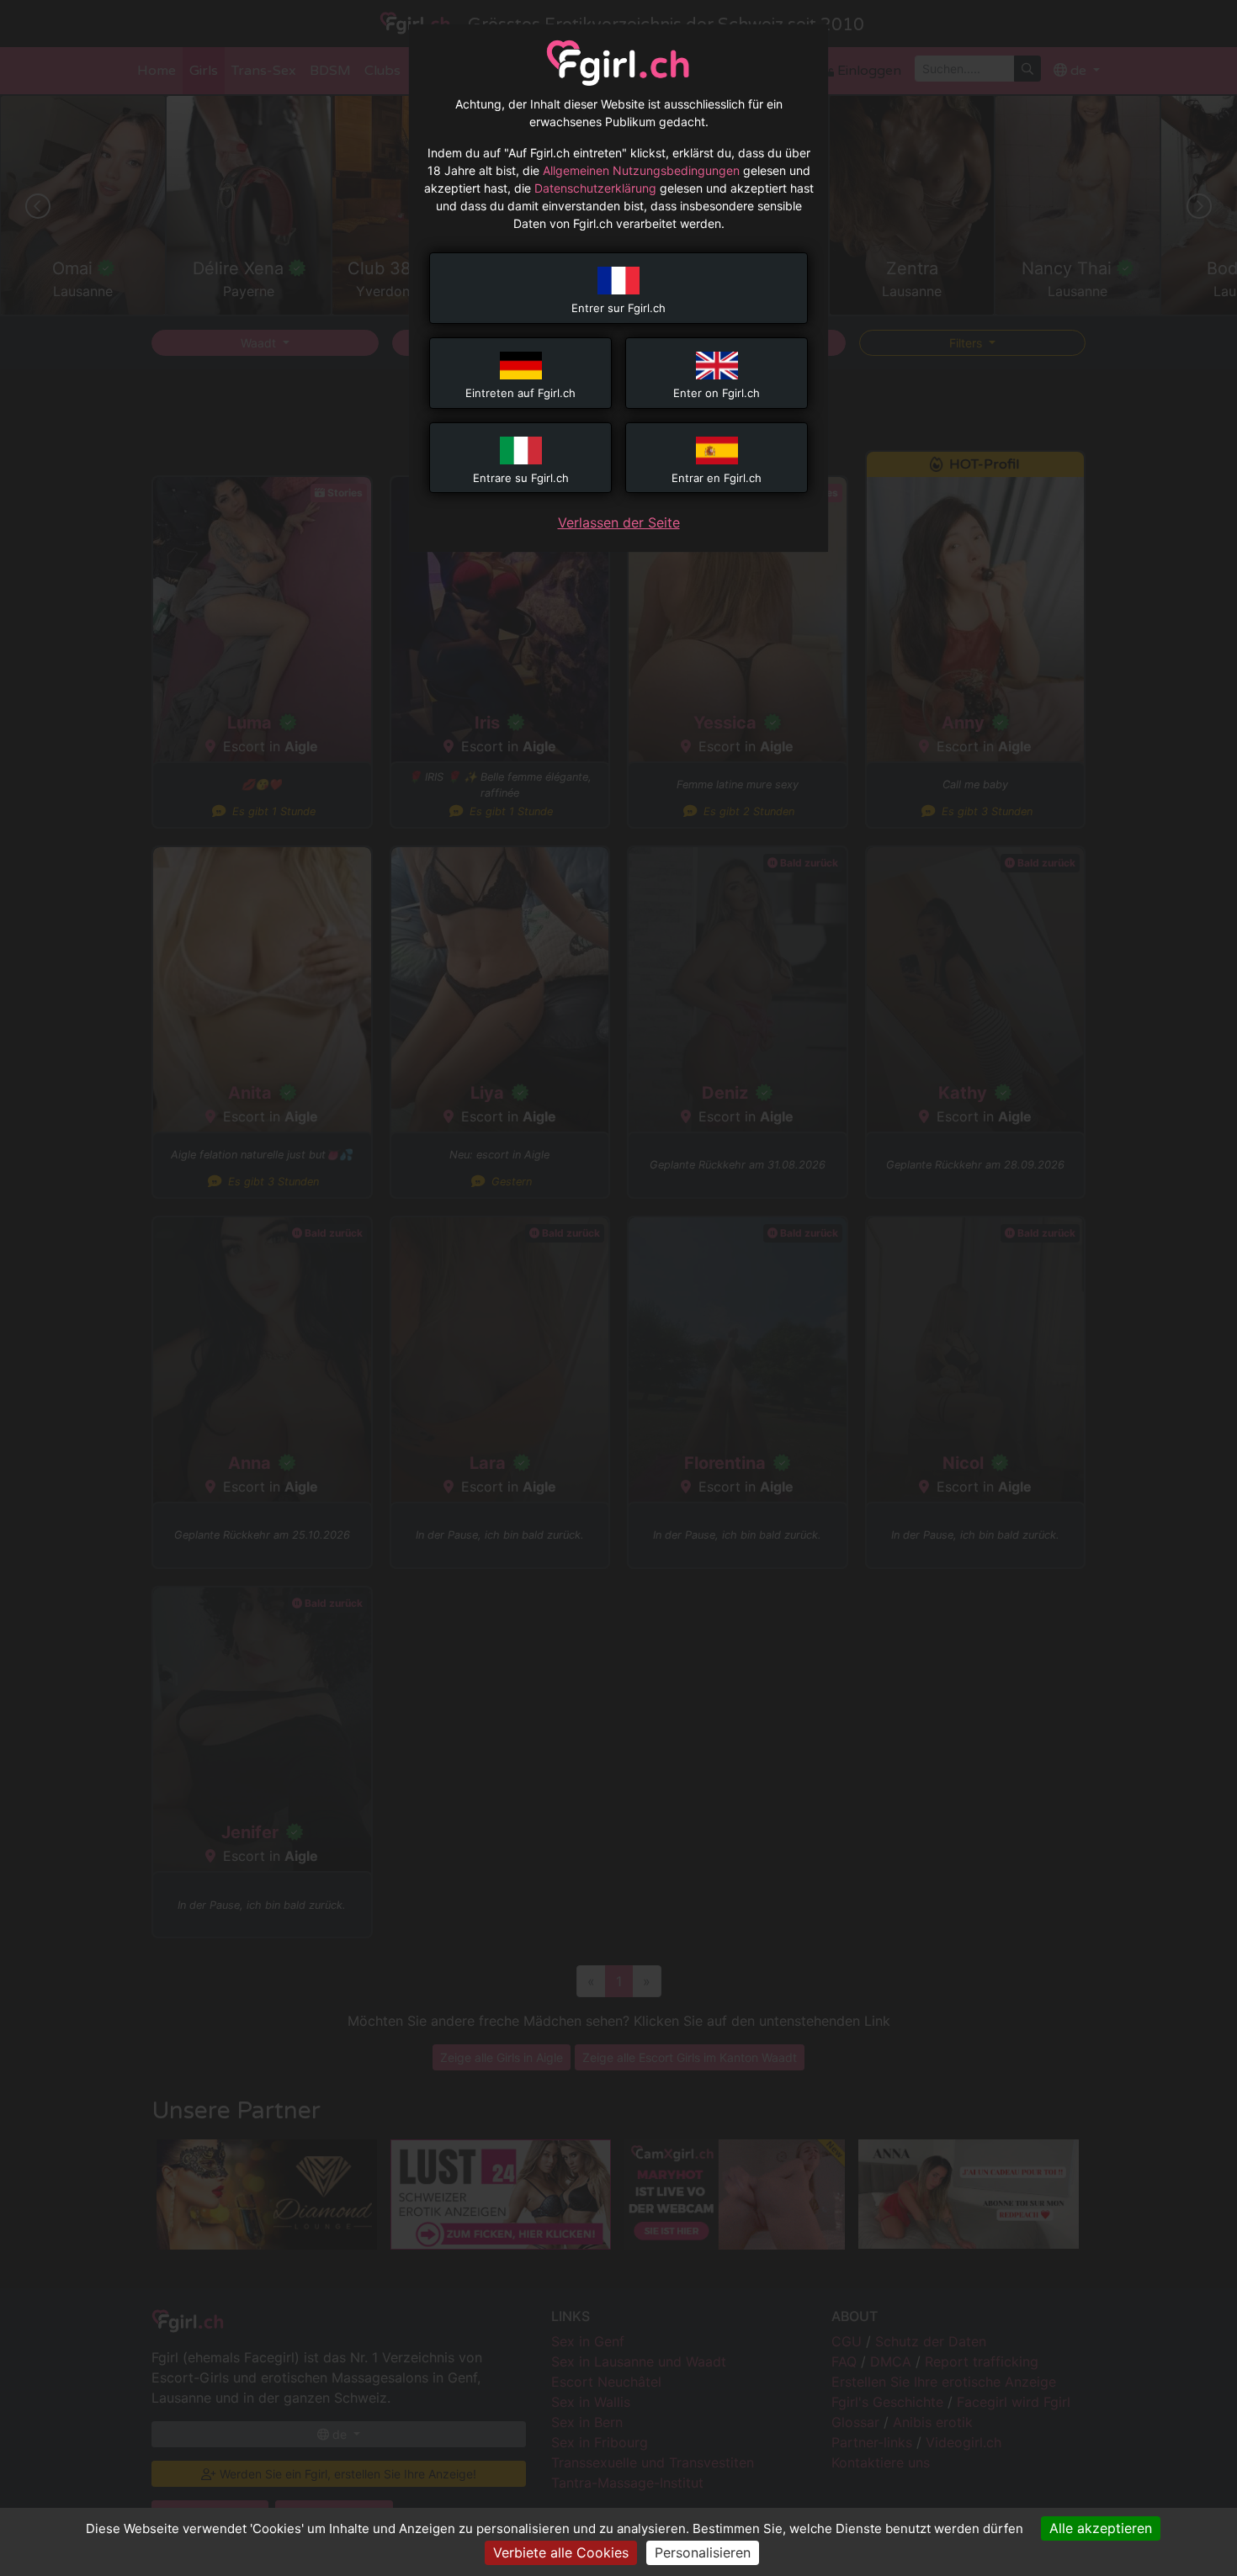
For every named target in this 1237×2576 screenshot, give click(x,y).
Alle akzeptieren (1101, 2528)
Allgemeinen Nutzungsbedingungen (641, 170)
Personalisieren (703, 2552)
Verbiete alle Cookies (561, 2552)
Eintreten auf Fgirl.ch (520, 393)
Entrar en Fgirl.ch (717, 478)
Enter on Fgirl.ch (717, 393)
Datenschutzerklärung (595, 188)
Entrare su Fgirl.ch (521, 478)
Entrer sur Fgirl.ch (618, 308)
